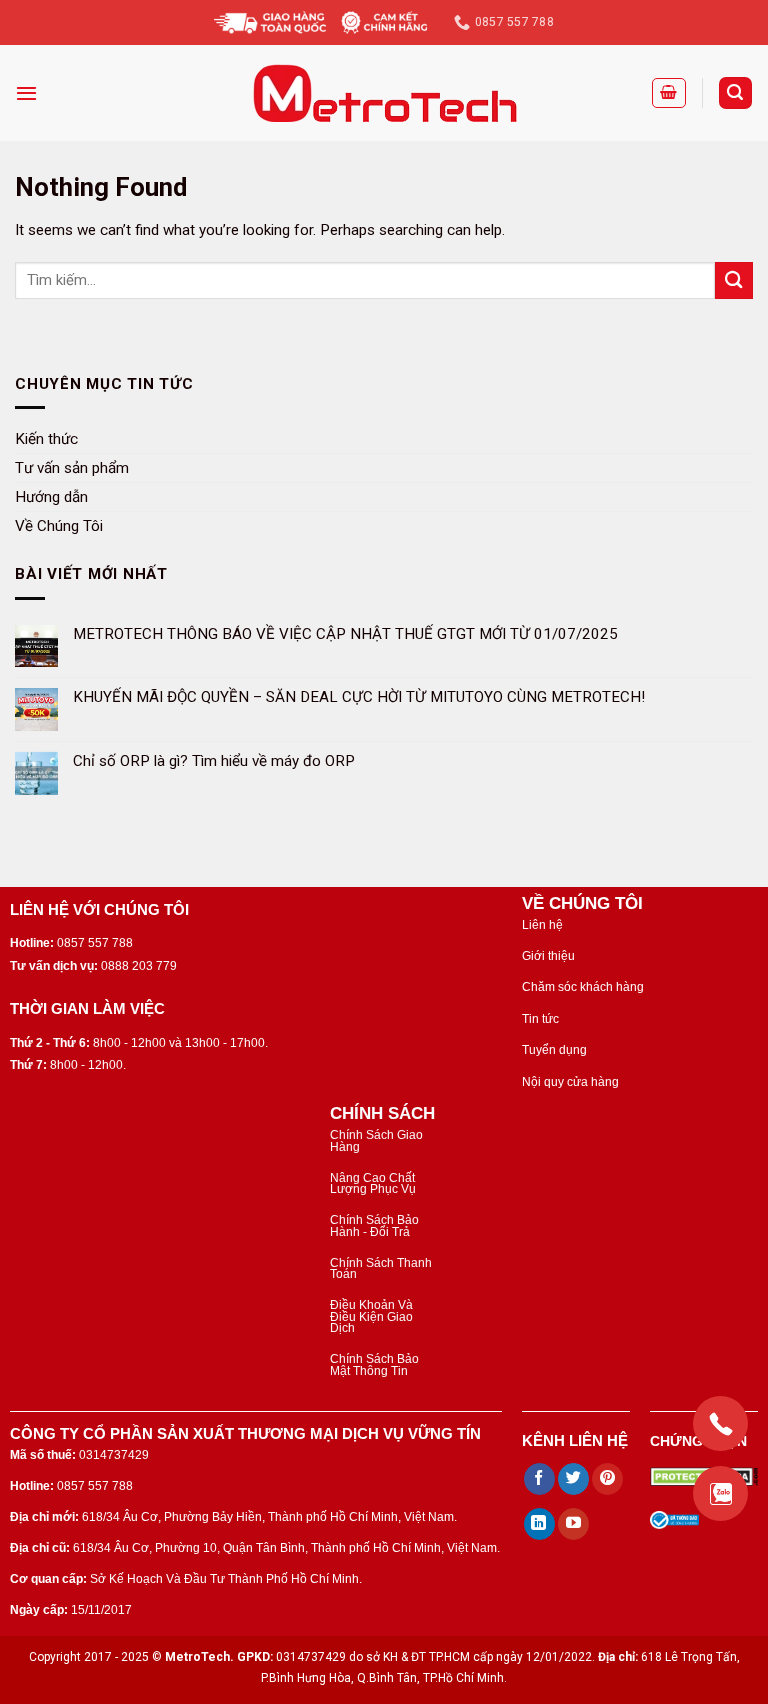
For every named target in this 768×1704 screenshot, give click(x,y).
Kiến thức (46, 438)
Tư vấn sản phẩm (72, 467)
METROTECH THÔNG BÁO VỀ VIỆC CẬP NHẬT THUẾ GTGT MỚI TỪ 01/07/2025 (345, 633)
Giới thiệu (548, 956)
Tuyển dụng (554, 1050)
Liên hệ (542, 925)
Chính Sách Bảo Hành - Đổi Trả (374, 1225)
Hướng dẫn (51, 496)
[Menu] (26, 93)
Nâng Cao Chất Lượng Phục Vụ (373, 1183)
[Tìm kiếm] (735, 92)
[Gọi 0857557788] (720, 1423)
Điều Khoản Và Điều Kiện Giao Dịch (371, 1316)
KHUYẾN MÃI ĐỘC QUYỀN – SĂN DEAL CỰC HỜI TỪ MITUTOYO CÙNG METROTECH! (359, 697)
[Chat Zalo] (720, 1493)
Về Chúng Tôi (59, 525)
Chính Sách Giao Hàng (376, 1140)
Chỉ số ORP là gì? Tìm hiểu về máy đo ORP (214, 760)
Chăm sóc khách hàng (583, 987)
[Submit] (734, 280)
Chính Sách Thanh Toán (381, 1268)
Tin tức (540, 1019)
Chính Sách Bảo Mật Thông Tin (374, 1364)
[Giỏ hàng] (669, 93)
